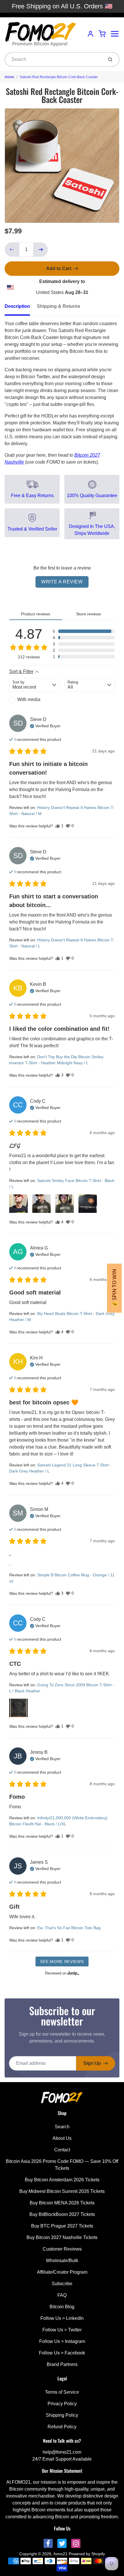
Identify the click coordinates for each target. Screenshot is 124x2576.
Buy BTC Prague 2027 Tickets (62, 2226)
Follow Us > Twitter (62, 2330)
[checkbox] (34, 700)
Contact (62, 2150)
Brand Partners (62, 2364)
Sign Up (92, 2063)
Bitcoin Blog (62, 2307)
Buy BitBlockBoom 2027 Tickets (62, 2214)
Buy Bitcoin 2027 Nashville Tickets (62, 2237)
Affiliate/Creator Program (62, 2272)
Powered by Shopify (87, 2554)
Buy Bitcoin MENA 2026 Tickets (62, 2203)
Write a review (62, 582)
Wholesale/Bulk (62, 2261)
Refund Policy (62, 2427)
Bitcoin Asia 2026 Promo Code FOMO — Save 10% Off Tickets (62, 2165)
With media (29, 699)
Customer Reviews (62, 2249)
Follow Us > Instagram (62, 2341)
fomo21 (61, 2554)
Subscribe (62, 2284)
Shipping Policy (62, 2415)
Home (9, 77)
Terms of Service (62, 2392)
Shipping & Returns (59, 306)
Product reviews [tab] (36, 614)
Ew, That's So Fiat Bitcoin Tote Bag (69, 1928)
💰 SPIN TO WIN (114, 1288)
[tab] (21, 308)
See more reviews (62, 1961)
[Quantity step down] (12, 250)
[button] (84, 631)
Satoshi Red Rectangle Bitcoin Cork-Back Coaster (59, 77)
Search (62, 2127)
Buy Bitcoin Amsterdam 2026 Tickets (62, 2180)
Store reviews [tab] (89, 614)
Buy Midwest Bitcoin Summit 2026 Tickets (62, 2191)
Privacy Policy (62, 2404)
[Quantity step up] (41, 250)
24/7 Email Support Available (62, 2459)
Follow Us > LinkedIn (62, 2318)
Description (17, 306)
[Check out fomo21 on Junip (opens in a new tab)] (73, 1973)
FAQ (62, 2295)
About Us (62, 2138)
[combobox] (53, 59)
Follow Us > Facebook (62, 2353)
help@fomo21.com (62, 2452)
